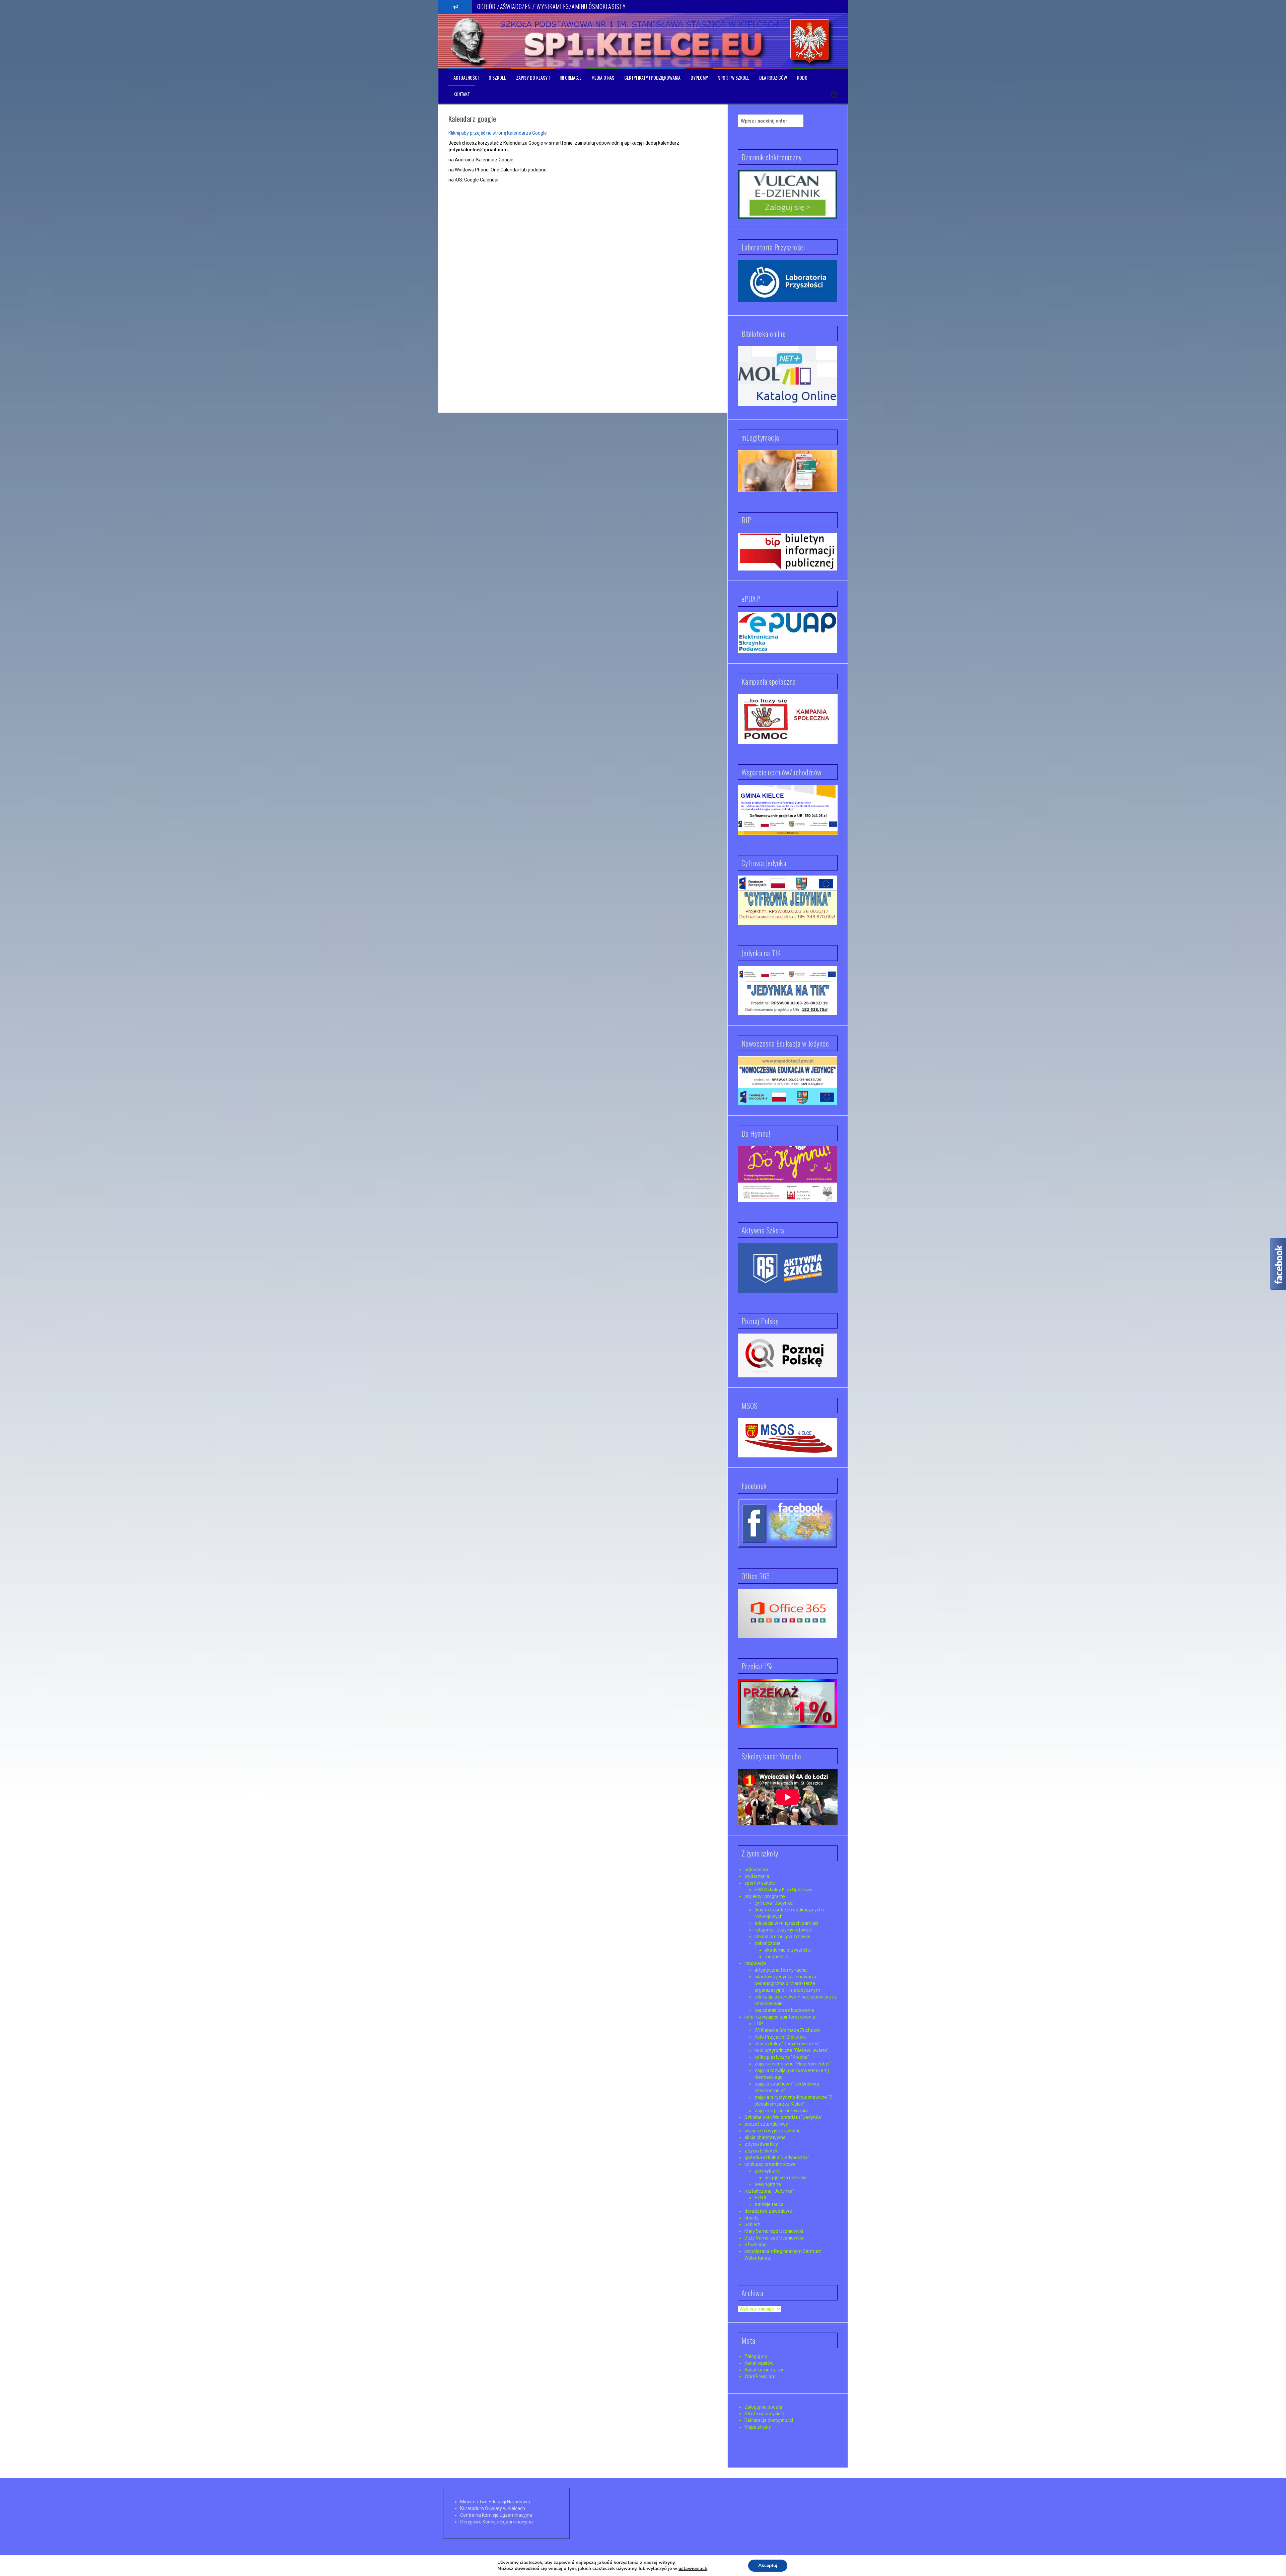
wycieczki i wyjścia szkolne (773, 2131)
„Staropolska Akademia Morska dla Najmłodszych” (532, 6)
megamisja (776, 1957)
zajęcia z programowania (781, 2111)
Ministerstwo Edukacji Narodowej (495, 2502)
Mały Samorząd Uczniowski (774, 2231)
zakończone (768, 1943)
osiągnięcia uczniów (786, 2178)
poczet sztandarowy (766, 2124)
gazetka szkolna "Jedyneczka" (777, 2157)
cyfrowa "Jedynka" (774, 1903)
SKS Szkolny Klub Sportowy (783, 1890)
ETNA (761, 2198)
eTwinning (756, 2245)
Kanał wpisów (759, 2363)
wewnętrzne (768, 2184)
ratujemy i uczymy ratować (783, 1930)
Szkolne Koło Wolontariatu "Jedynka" (783, 2117)
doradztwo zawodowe (768, 2211)
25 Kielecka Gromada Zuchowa (787, 2030)
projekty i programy (765, 1896)
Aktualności (466, 78)
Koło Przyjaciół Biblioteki (780, 2037)
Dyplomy (699, 78)
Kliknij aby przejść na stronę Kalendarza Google (498, 133)
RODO (802, 78)
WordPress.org (760, 2376)
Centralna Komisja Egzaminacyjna (496, 2515)
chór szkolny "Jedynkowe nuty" (787, 2044)
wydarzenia (757, 1876)
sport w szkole (760, 1883)
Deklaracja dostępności (769, 2420)
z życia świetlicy (761, 2144)
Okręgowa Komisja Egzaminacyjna (496, 2522)
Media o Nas (603, 78)
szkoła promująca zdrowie (782, 1937)
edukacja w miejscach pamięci (786, 1923)
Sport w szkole (734, 78)
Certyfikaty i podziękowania (652, 78)
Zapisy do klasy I (533, 78)
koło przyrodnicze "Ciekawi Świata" (792, 2050)
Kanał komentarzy (764, 2370)
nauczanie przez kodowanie (784, 2010)
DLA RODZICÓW (773, 78)
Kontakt (462, 94)
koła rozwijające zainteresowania (780, 2017)
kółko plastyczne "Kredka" (782, 2057)
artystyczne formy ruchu (781, 1970)
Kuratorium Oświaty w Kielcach (493, 2508)
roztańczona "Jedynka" (769, 2191)
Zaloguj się (756, 2356)
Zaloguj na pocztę (763, 2407)
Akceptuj (768, 2565)
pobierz (753, 2224)
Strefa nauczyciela (764, 2414)
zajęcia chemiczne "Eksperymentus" (793, 2064)
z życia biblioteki (762, 2151)
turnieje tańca (769, 2204)
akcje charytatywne (765, 2137)
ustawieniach (693, 2569)
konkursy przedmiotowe (770, 2164)
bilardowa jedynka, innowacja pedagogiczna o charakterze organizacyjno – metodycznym (787, 1983)
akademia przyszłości (788, 1950)
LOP (759, 2024)
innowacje (755, 1963)
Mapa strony (758, 2427)
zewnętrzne (767, 2171)
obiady (752, 2218)
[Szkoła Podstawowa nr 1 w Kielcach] (469, 41)
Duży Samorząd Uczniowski (774, 2238)
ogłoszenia (756, 1870)
